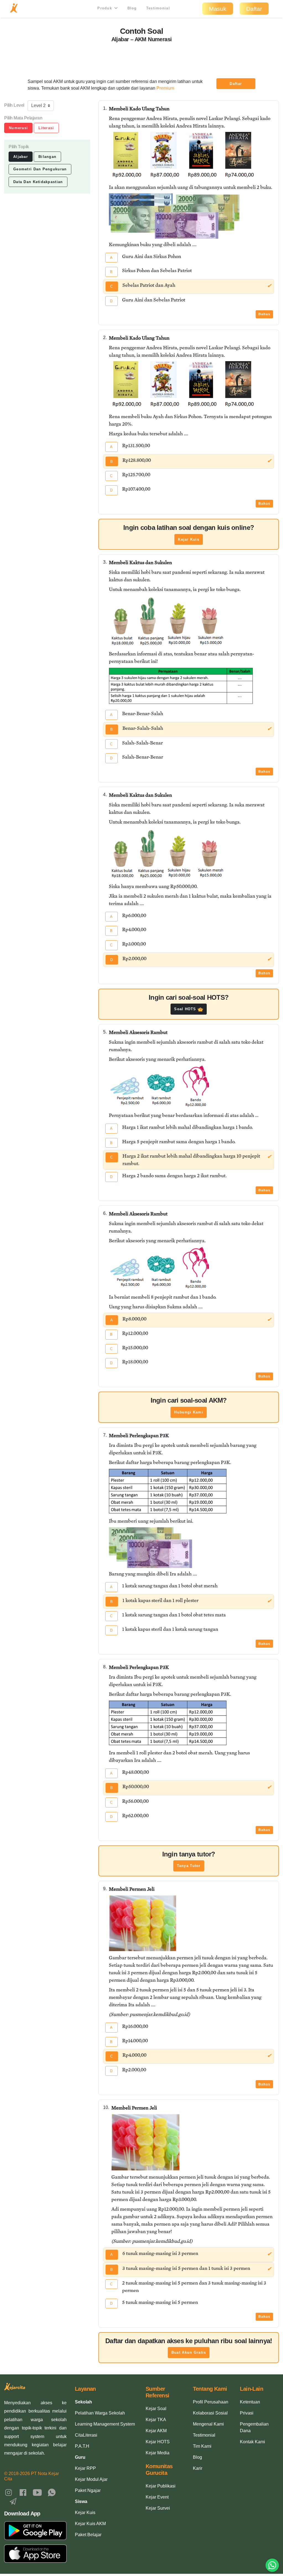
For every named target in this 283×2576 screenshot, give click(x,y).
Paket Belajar (88, 2535)
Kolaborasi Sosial (210, 2413)
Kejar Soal (156, 2409)
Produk (105, 8)
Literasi (46, 128)
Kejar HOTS (158, 2442)
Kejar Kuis (189, 539)
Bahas (264, 314)
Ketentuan (250, 2402)
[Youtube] (37, 2492)
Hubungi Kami (188, 1412)
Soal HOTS (186, 1009)
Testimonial (158, 8)
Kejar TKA (156, 2420)
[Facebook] (23, 2492)
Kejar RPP (85, 2468)
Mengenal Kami (208, 2424)
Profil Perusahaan (211, 2402)
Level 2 (38, 106)
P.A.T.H (82, 2446)
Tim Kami (202, 2446)
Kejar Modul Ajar (91, 2479)
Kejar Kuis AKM (90, 2524)
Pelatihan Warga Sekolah (100, 2413)
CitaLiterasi (86, 2435)
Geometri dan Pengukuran (40, 169)
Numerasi (18, 128)
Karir (198, 2468)
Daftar (254, 9)
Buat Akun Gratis (189, 2352)
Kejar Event (157, 2497)
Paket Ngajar (88, 2490)
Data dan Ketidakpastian (38, 182)
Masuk (218, 9)
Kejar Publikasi (161, 2486)
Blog (132, 8)
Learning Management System (105, 2424)
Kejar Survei (158, 2508)
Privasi (247, 2413)
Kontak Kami (252, 2442)
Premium (165, 88)
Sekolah (83, 2402)
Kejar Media (158, 2453)
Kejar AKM (156, 2431)
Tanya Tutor (189, 1866)
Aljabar (21, 157)
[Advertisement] (141, 57)
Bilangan (47, 157)
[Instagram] (9, 2492)
